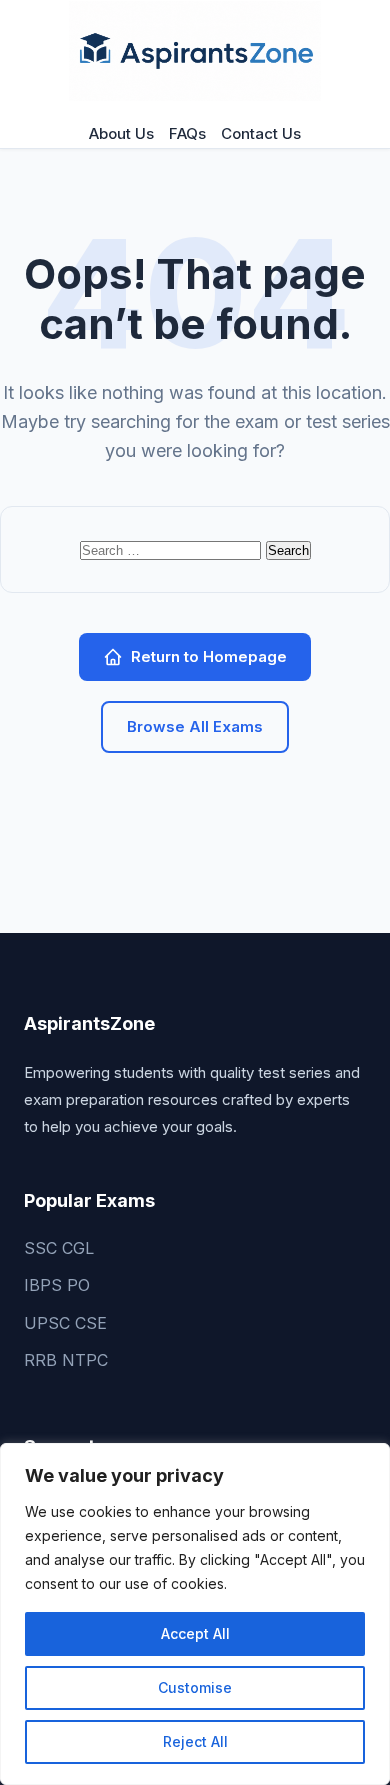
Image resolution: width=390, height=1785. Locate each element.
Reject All (195, 1741)
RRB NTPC (66, 1360)
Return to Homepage (209, 656)
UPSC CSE (65, 1323)
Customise (195, 1687)
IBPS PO (57, 1285)
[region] (195, 1614)
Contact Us (261, 133)
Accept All (195, 1633)
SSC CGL (59, 1248)
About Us (121, 133)
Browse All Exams (195, 726)
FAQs (187, 133)
